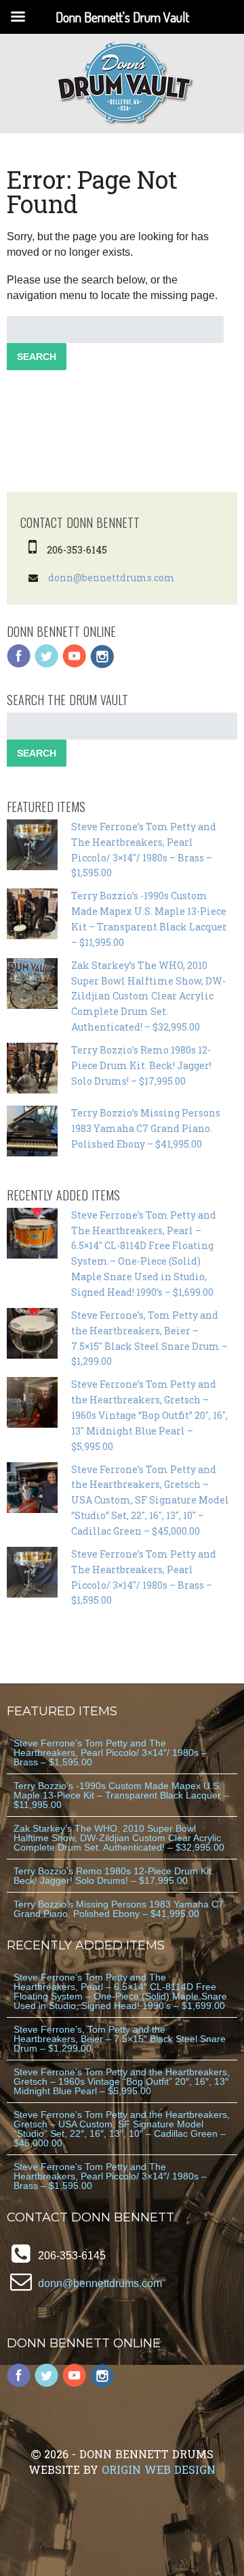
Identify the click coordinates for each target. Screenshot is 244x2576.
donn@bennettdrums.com (111, 578)
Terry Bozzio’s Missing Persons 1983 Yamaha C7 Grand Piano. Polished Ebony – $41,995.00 (146, 1128)
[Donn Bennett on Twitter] (47, 665)
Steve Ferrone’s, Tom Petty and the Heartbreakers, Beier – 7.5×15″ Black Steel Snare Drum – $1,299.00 (120, 2039)
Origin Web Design (159, 2469)
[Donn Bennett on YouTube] (75, 665)
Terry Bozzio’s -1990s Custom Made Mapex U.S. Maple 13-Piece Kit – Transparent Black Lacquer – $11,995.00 (121, 1795)
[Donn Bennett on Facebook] (19, 665)
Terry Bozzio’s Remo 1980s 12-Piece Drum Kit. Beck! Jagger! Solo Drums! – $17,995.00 (141, 1065)
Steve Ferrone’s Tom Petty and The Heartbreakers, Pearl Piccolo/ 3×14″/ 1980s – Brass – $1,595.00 (110, 1753)
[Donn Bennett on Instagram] (102, 665)
